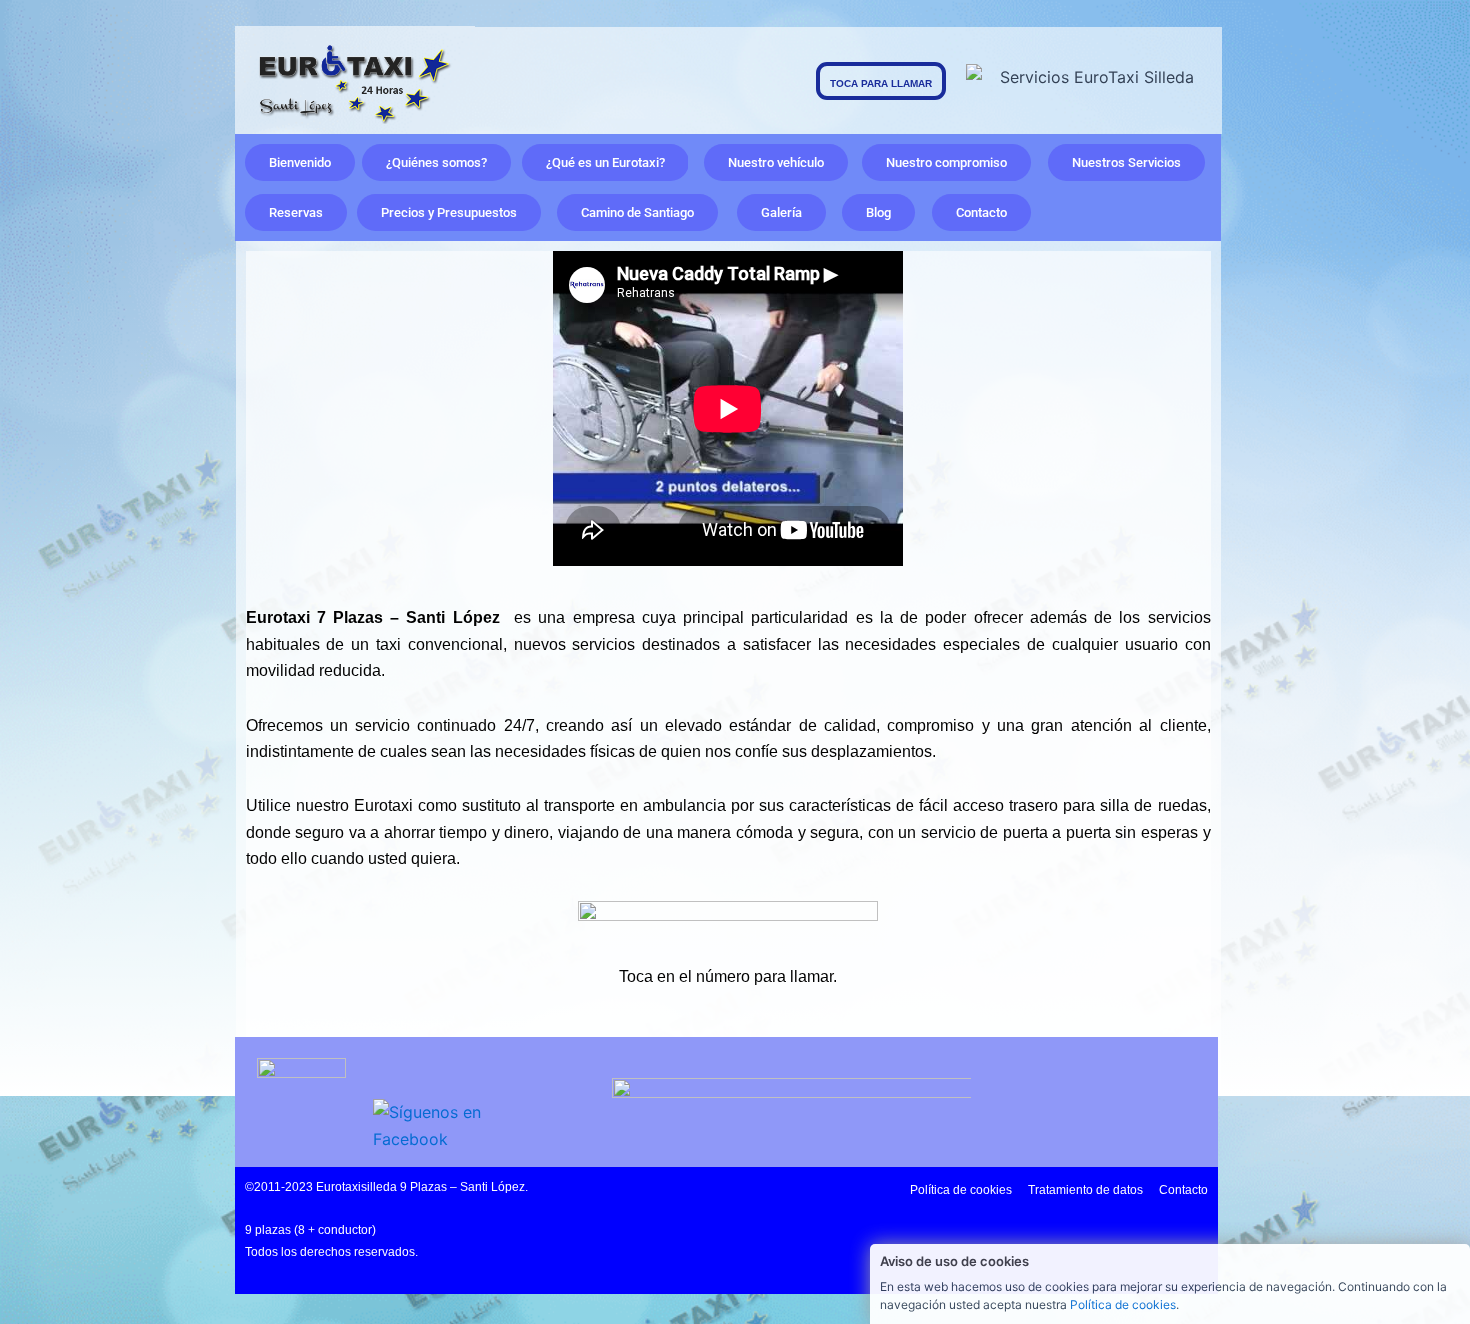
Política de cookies (1123, 1304)
